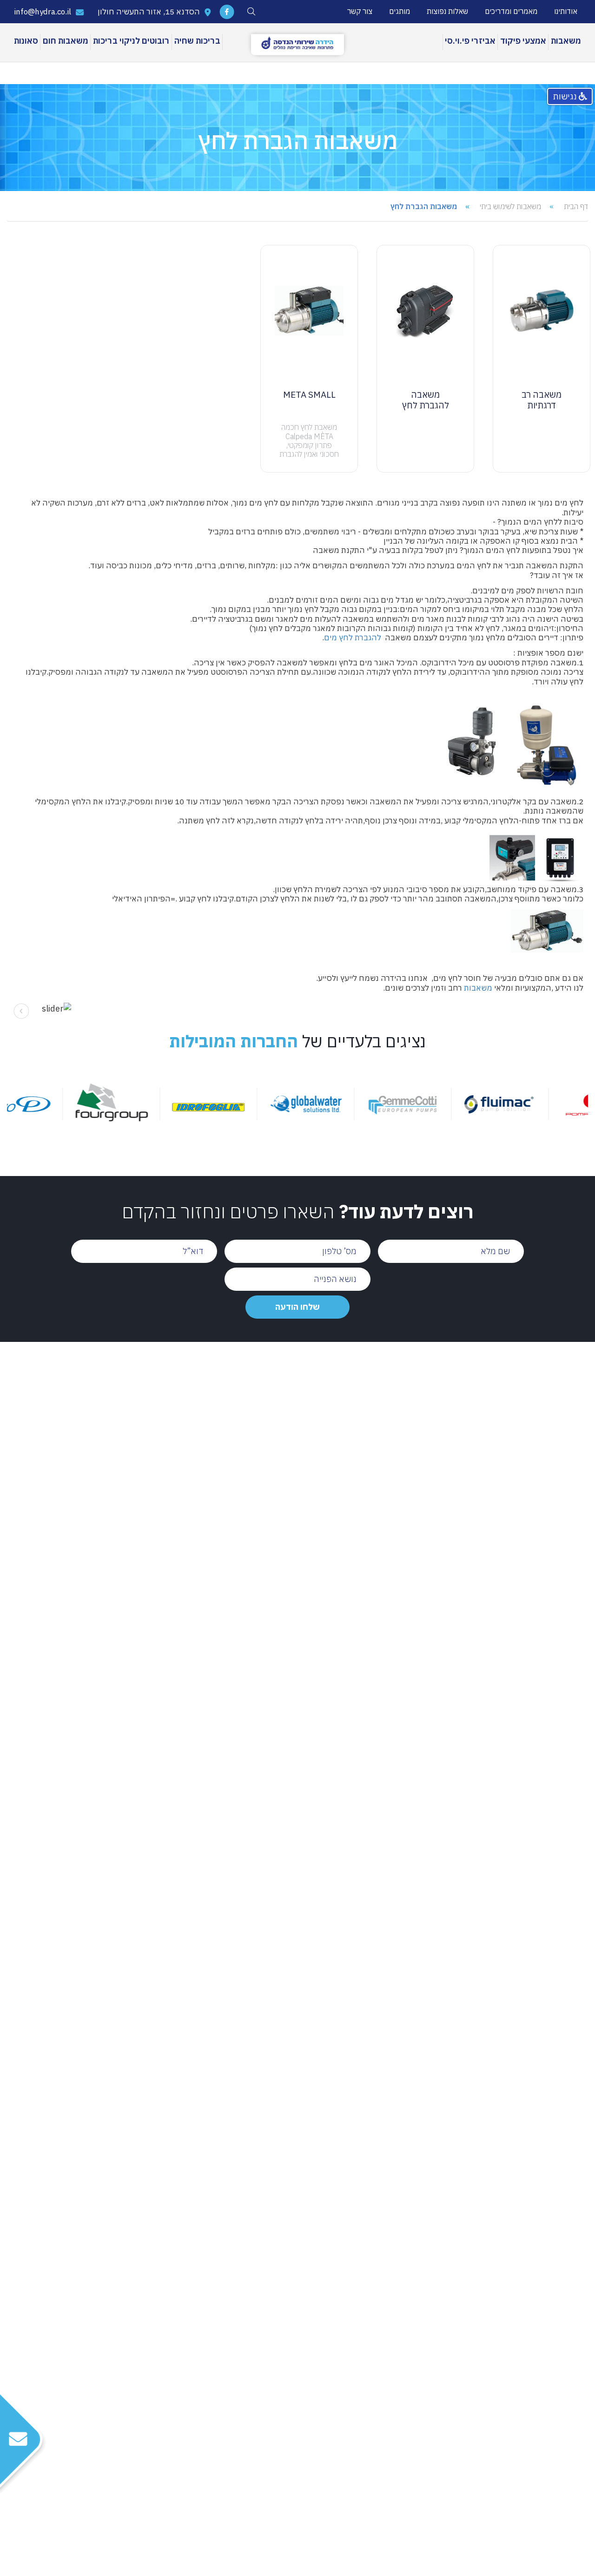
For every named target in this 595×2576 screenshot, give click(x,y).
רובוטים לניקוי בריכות (131, 41)
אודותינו (566, 11)
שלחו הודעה (297, 1307)
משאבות (566, 41)
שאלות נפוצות (447, 11)
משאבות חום (66, 41)
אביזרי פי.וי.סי (470, 41)
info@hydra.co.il (43, 12)
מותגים (400, 11)
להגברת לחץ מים (353, 637)
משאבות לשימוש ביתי (510, 206)
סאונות (26, 41)
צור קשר (360, 11)
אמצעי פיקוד (523, 41)
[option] (541, 1104)
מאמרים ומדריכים (511, 11)
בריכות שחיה (197, 41)
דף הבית (576, 206)
